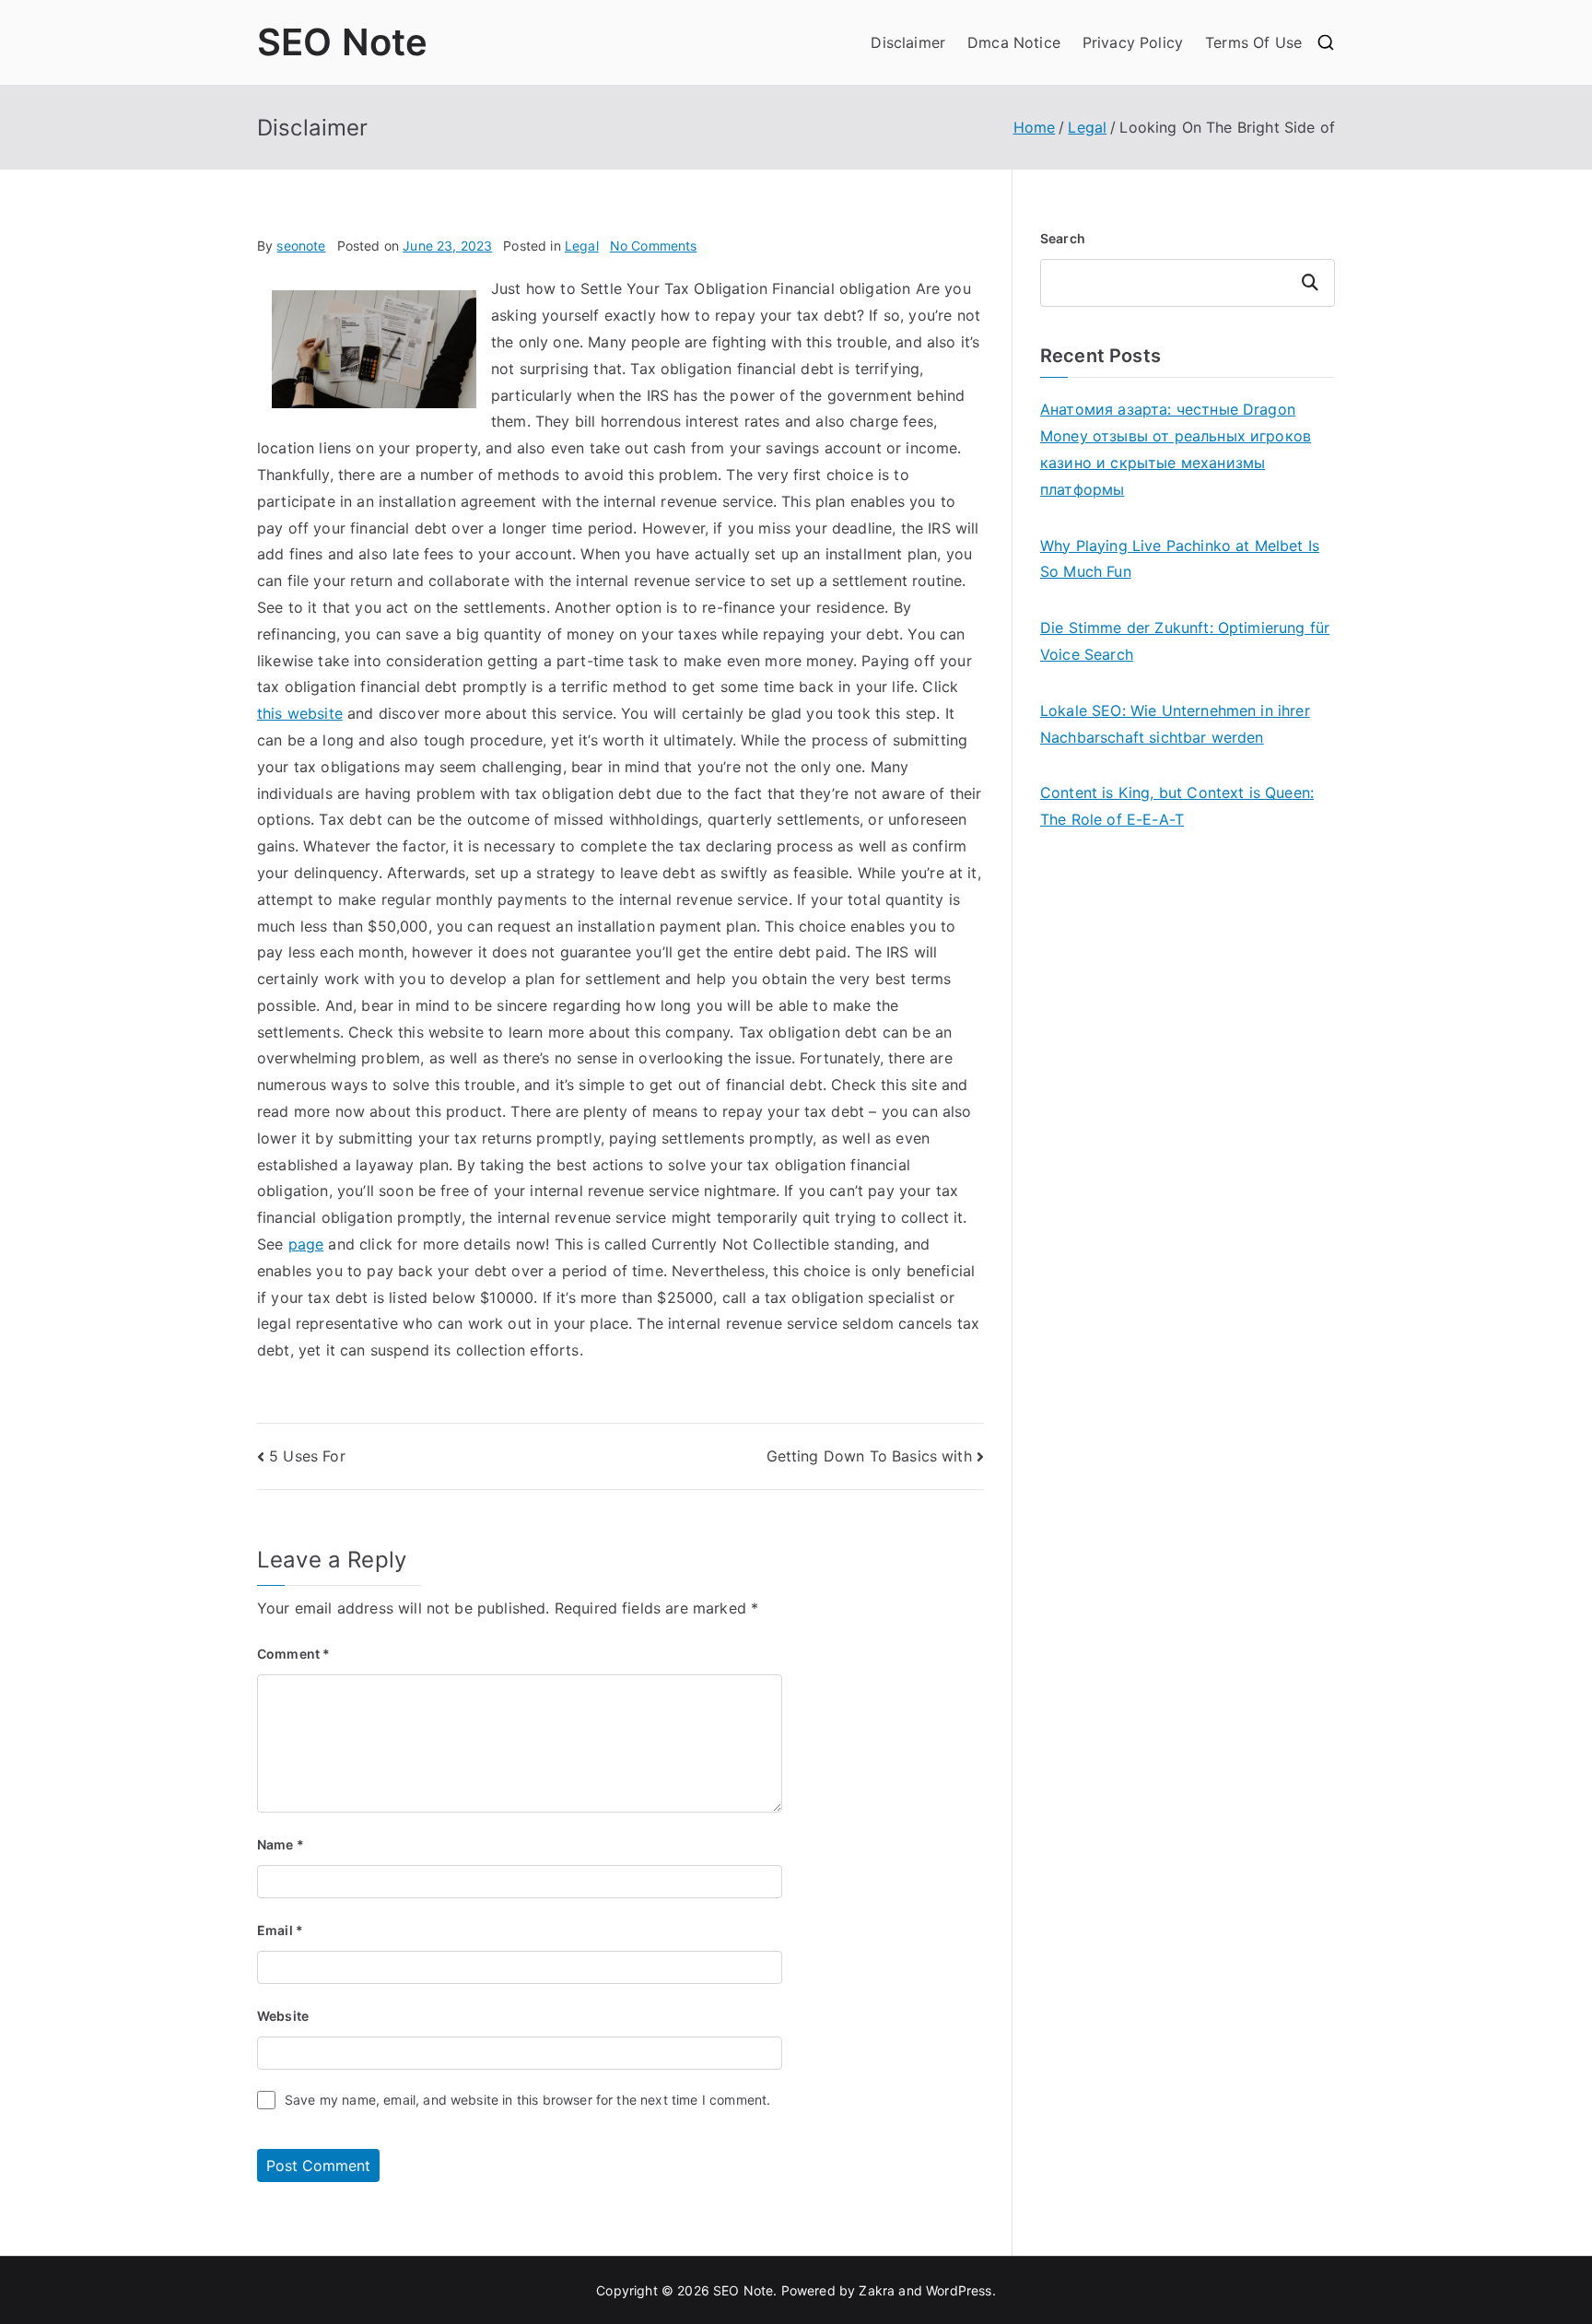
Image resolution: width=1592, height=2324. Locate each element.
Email (280, 1930)
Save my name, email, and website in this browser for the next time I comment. (527, 2100)
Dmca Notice (1014, 42)
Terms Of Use (1253, 42)
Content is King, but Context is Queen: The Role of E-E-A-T (1177, 806)
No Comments (654, 246)
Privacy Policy (1133, 42)
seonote (301, 246)
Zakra (877, 2290)
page (306, 1244)
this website (300, 713)
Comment (293, 1654)
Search (1063, 238)
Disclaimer (908, 42)
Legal (582, 246)
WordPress (959, 2290)
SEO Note (342, 42)
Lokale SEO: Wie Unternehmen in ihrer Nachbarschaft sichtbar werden (1175, 724)
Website (283, 2016)
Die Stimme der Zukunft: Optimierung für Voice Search (1185, 641)
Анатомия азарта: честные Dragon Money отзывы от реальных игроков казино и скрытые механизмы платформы (1176, 449)
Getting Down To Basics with (869, 1456)
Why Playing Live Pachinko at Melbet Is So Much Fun (1180, 559)
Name (281, 1844)
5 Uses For (307, 1456)
